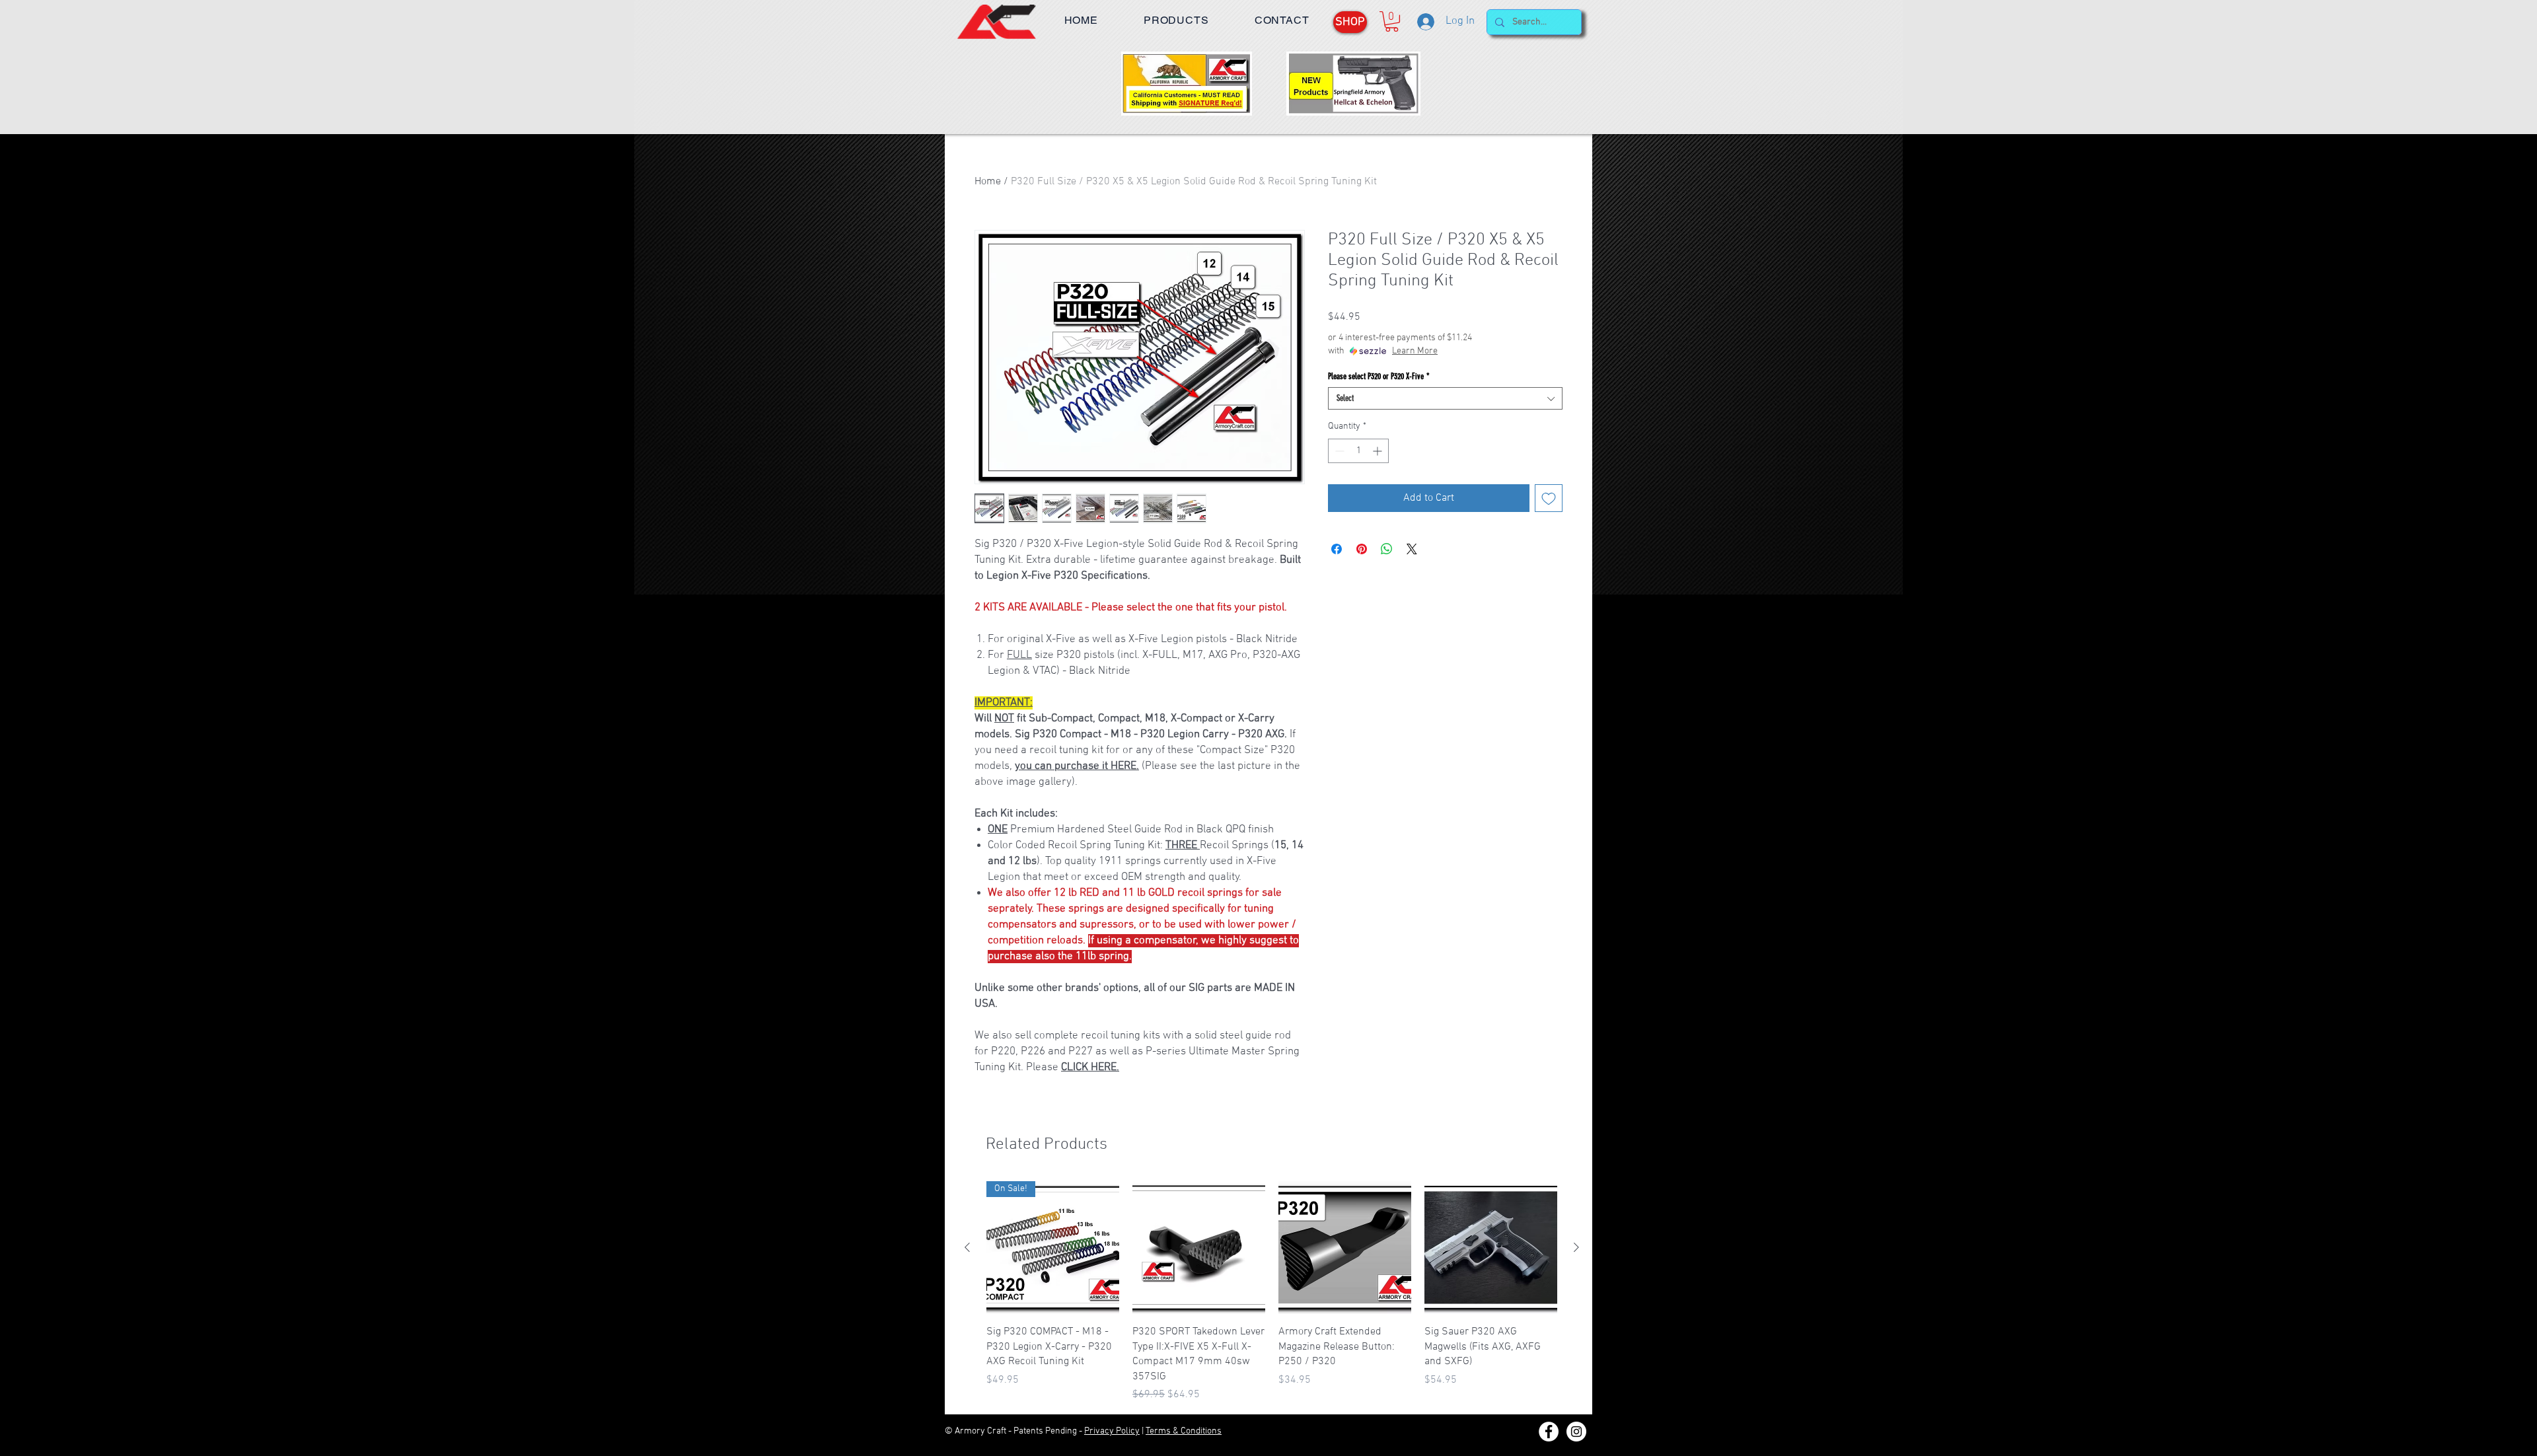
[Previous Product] (967, 1247)
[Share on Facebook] (1337, 549)
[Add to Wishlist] (1549, 498)
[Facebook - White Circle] (1549, 1432)
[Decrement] (1338, 451)
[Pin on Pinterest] (1362, 549)
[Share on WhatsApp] (1387, 549)
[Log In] (1425, 22)
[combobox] (1445, 398)
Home (988, 182)
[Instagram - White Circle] (1576, 1432)
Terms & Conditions (1184, 1431)
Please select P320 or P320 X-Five (1379, 376)
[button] (1176, 20)
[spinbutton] (1358, 451)
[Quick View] (1199, 1248)
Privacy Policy (1112, 1431)
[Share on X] (1412, 549)
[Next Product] (1576, 1247)
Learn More (1415, 351)
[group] (1272, 1292)
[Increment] (1379, 451)
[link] (1392, 21)
